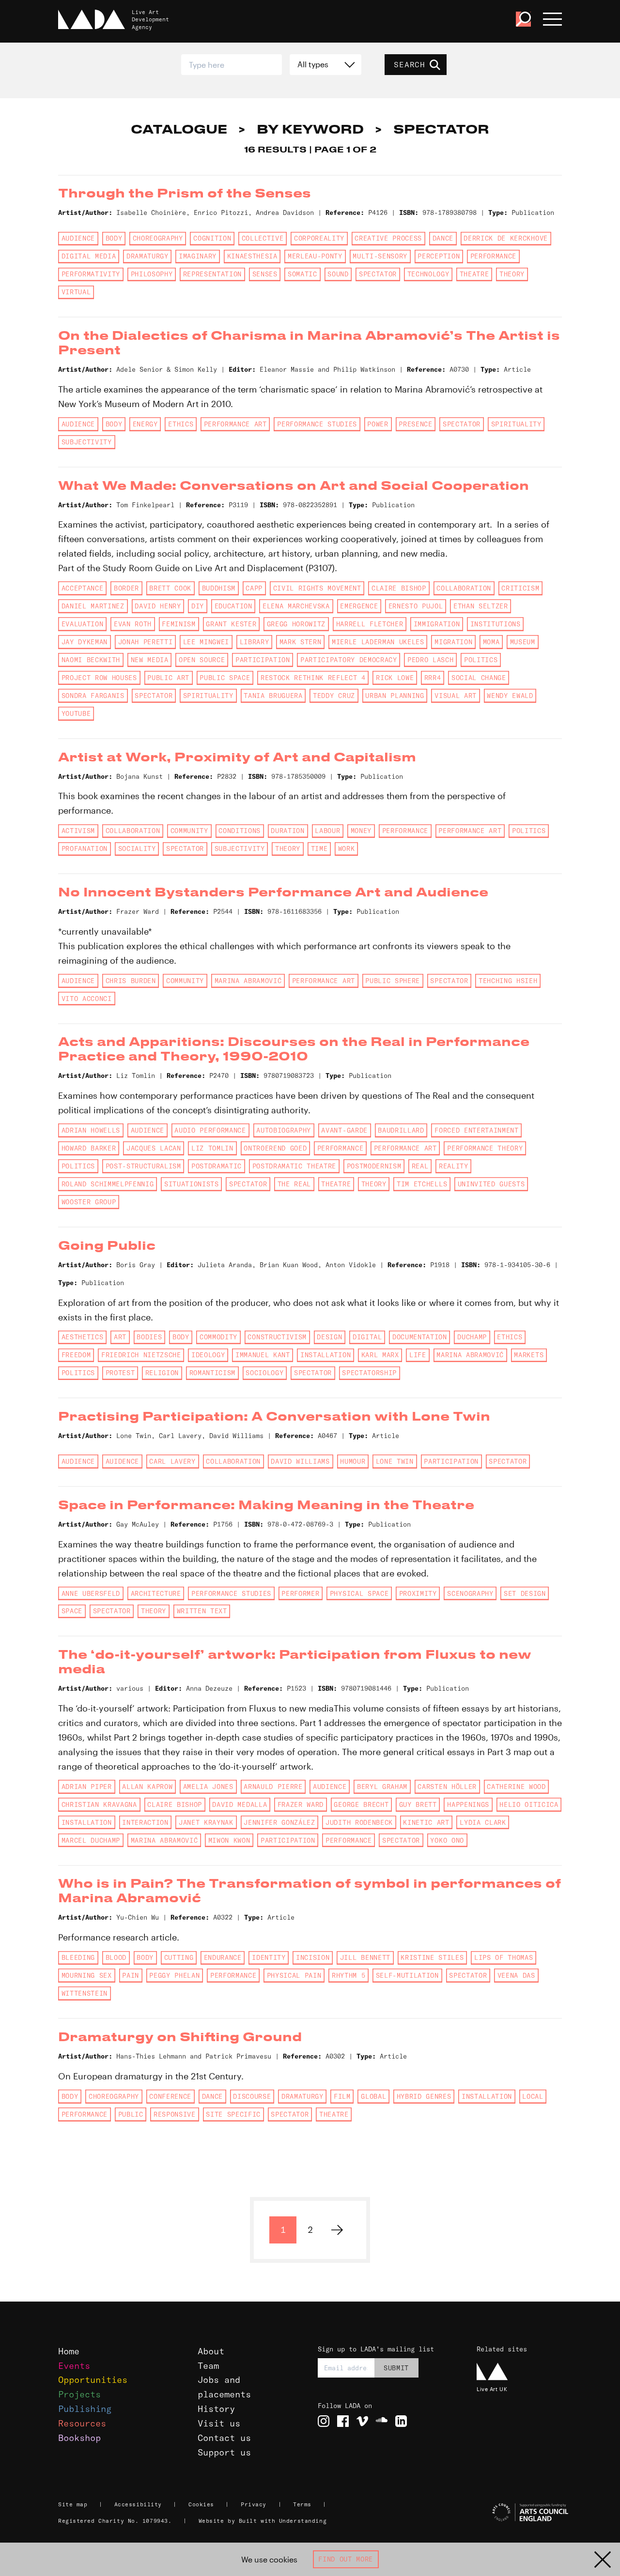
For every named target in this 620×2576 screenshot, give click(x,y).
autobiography (284, 1130)
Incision (313, 1957)
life (418, 1355)
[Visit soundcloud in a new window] (382, 2421)
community (189, 831)
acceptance (83, 588)
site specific (233, 2114)
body (114, 238)
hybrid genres (424, 2096)
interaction (145, 1822)
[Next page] (337, 2230)
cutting (179, 1957)
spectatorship (369, 1373)
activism (78, 831)
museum (523, 642)
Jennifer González (279, 1822)
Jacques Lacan (154, 1148)
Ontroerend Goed (275, 1148)
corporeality (319, 238)
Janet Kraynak (206, 1822)
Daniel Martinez (93, 606)
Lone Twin (395, 1461)
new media (150, 660)
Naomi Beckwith (91, 660)
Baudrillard (401, 1130)
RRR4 (433, 678)
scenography (470, 1593)
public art (168, 678)
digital (367, 1337)
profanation (85, 849)
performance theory (485, 1148)
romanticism (212, 1373)
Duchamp (472, 1337)
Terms (302, 2504)
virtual (76, 292)
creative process (388, 238)
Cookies (201, 2504)
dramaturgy (147, 256)
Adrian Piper (87, 1787)
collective (263, 238)
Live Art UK (492, 2389)
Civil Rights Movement (317, 588)
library (255, 642)
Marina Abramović (248, 981)
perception (439, 256)
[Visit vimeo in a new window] (362, 2421)
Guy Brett (418, 1804)
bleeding (78, 1957)
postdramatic (217, 1166)
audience (78, 238)
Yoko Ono (447, 1840)
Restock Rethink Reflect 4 (313, 678)
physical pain (294, 1975)
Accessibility (138, 2504)
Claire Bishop (399, 588)
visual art (456, 696)
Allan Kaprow (147, 1787)
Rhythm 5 (349, 1975)
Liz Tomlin (212, 1148)
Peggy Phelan (174, 1975)
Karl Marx (380, 1355)
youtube (76, 713)
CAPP (254, 588)
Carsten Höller (447, 1787)
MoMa (491, 642)
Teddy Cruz (334, 696)
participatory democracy (349, 660)
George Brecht (361, 1804)
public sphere (393, 981)
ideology (208, 1355)
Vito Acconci (87, 999)
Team (208, 2366)
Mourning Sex (87, 1975)
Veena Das (516, 1975)
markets (529, 1355)
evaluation (83, 624)
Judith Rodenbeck (359, 1822)
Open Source (202, 660)
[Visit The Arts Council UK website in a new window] (519, 2513)
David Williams (300, 1461)
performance (493, 256)
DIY (198, 606)
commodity (218, 1337)
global (373, 2096)
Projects (79, 2394)
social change (479, 678)
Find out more (346, 2559)
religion (162, 1373)
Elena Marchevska (296, 606)
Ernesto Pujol (416, 606)
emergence (359, 606)
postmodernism (374, 1166)
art (120, 1337)
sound (338, 274)
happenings (468, 1804)
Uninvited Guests (491, 1184)
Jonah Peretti (146, 642)
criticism (520, 588)
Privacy (254, 2504)
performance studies (317, 424)
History (216, 2409)
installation (325, 1355)
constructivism (277, 1337)
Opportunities (93, 2380)
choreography (158, 238)
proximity (418, 1593)
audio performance (210, 1130)
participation (263, 660)
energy (145, 424)
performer (300, 1593)
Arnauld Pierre (273, 1787)
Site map (73, 2504)
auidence (122, 1461)
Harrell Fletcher (370, 624)
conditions (240, 831)
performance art (235, 424)
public (131, 2114)
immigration (437, 624)
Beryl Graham (382, 1787)
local (533, 2096)
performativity (91, 274)
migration (453, 642)
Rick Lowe (395, 678)
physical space (359, 1593)
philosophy (152, 274)
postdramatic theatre (294, 1166)
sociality (137, 849)
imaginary (198, 256)
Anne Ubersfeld (91, 1593)
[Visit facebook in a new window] (343, 2421)
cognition (212, 238)
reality (454, 1166)
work (347, 849)
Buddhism (219, 588)
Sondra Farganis (93, 696)
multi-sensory (380, 256)
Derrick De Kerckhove (505, 238)
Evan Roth (133, 624)
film (342, 2096)
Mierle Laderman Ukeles (378, 642)
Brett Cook (170, 588)
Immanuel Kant (263, 1355)
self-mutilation (407, 1975)
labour (327, 831)
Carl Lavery (172, 1461)
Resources (82, 2423)
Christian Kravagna (99, 1804)
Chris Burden (131, 981)
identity (269, 1957)
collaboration (464, 588)
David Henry (158, 606)
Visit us (219, 2423)
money (361, 831)
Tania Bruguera (273, 696)
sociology (264, 1373)
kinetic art (426, 1822)
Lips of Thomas (504, 1957)
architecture (156, 1593)
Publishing (85, 2409)
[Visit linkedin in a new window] (401, 2421)
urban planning (395, 696)
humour (353, 1461)
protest (120, 1373)
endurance (223, 1957)
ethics (181, 424)
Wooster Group (89, 1202)
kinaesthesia (252, 256)
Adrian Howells (91, 1130)
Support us (224, 2452)
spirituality (516, 424)
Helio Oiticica (529, 1804)
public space (225, 678)
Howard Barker (89, 1148)
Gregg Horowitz (296, 624)
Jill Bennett (365, 1957)
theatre (474, 274)
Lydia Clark (483, 1822)
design (329, 1337)
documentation (420, 1337)
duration (287, 831)
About (211, 2351)
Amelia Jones (208, 1787)
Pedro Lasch (430, 660)
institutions (496, 624)
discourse (252, 2096)
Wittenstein (85, 1993)
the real (294, 1184)
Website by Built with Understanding (263, 2521)
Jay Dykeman (85, 642)
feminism (178, 624)
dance (443, 238)
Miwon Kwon (229, 1840)
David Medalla (240, 1804)
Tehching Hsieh (508, 981)
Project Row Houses (99, 678)
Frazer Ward (301, 1804)
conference (170, 2096)
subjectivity (87, 442)
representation (212, 274)
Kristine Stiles (432, 1957)
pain (131, 1975)
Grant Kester (231, 624)
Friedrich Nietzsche (141, 1355)
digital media (89, 256)
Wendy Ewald (510, 696)
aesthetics (83, 1337)
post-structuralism (143, 1166)
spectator (378, 274)
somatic (302, 274)
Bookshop (79, 2438)
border (126, 588)
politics (481, 660)
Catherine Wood (516, 1787)
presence (415, 424)
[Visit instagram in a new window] (324, 2421)
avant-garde (344, 1130)
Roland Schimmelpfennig (108, 1184)
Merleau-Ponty (315, 256)
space (72, 1611)
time (319, 849)
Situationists (192, 1184)
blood (116, 1957)
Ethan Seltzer (481, 606)
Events (74, 2366)
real (420, 1166)
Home (69, 2351)
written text (202, 1611)
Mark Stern (301, 642)
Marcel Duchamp (91, 1840)
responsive (175, 2114)
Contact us (224, 2438)
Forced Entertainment (476, 1130)
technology (428, 274)
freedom (76, 1355)
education (233, 606)
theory (512, 274)
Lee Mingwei (206, 642)
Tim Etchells (422, 1184)
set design (525, 1593)
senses (265, 274)
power (378, 424)
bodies (149, 1337)
